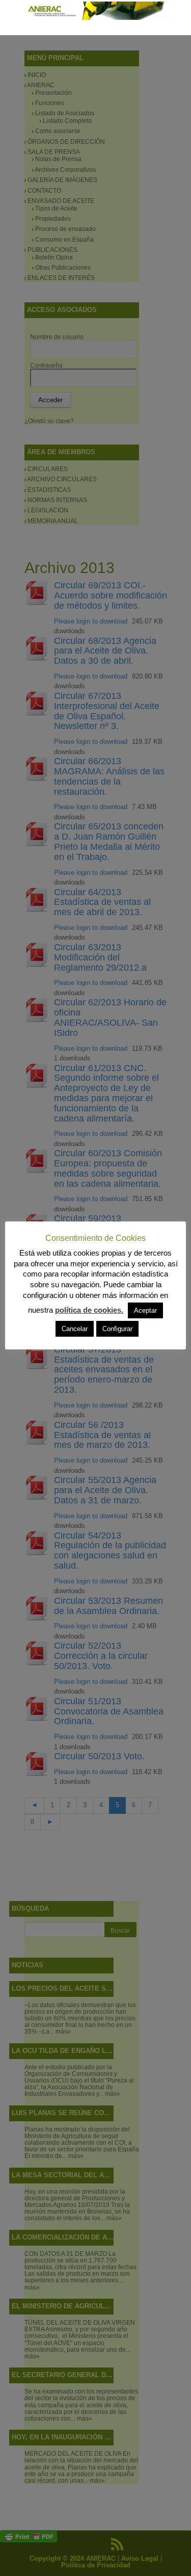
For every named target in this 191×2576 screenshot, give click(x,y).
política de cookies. (89, 1310)
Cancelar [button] (75, 1329)
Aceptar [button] (145, 1310)
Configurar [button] (117, 1329)
